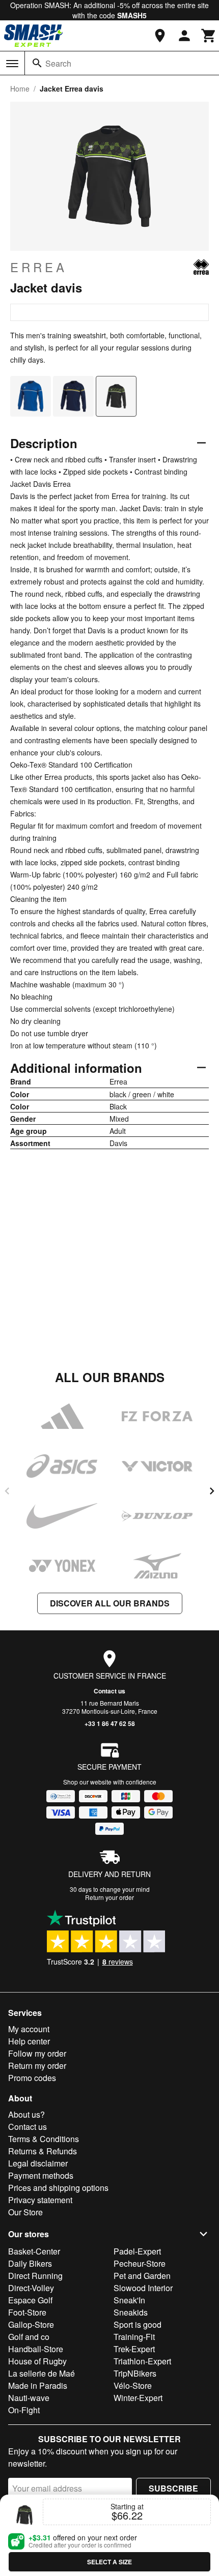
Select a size (109, 2562)
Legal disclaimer (38, 2163)
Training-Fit (134, 2337)
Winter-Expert (138, 2398)
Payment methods (41, 2175)
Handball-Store (36, 2349)
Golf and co (29, 2337)
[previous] (7, 1491)
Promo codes (32, 2078)
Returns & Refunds (43, 2151)
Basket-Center (34, 2251)
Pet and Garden (142, 2276)
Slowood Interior (143, 2288)
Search (58, 63)
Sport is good (138, 2324)
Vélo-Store (133, 2385)
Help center (29, 2041)
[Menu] (12, 64)
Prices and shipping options (58, 2188)
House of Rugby (37, 2361)
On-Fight (24, 2410)
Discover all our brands (110, 1603)
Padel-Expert (137, 2251)
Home (20, 89)
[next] (212, 1491)
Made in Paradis (38, 2385)
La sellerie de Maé (42, 2373)
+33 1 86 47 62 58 (110, 1723)
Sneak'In (129, 2300)
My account (29, 2029)
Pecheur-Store (140, 2263)
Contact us (109, 1691)
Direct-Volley (31, 2288)
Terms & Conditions (44, 2139)
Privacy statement (40, 2200)
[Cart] (209, 36)
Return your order (109, 1897)
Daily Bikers (30, 2263)
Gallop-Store (31, 2324)
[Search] (37, 63)
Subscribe (173, 2488)
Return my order (37, 2066)
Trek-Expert (134, 2349)
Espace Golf (30, 2300)
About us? (26, 2114)
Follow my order (37, 2053)
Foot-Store (27, 2312)
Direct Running (35, 2276)
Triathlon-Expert (142, 2361)
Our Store (25, 2212)
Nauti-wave (29, 2398)
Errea (39, 267)
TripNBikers (135, 2373)
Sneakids (131, 2312)
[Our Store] (160, 36)
